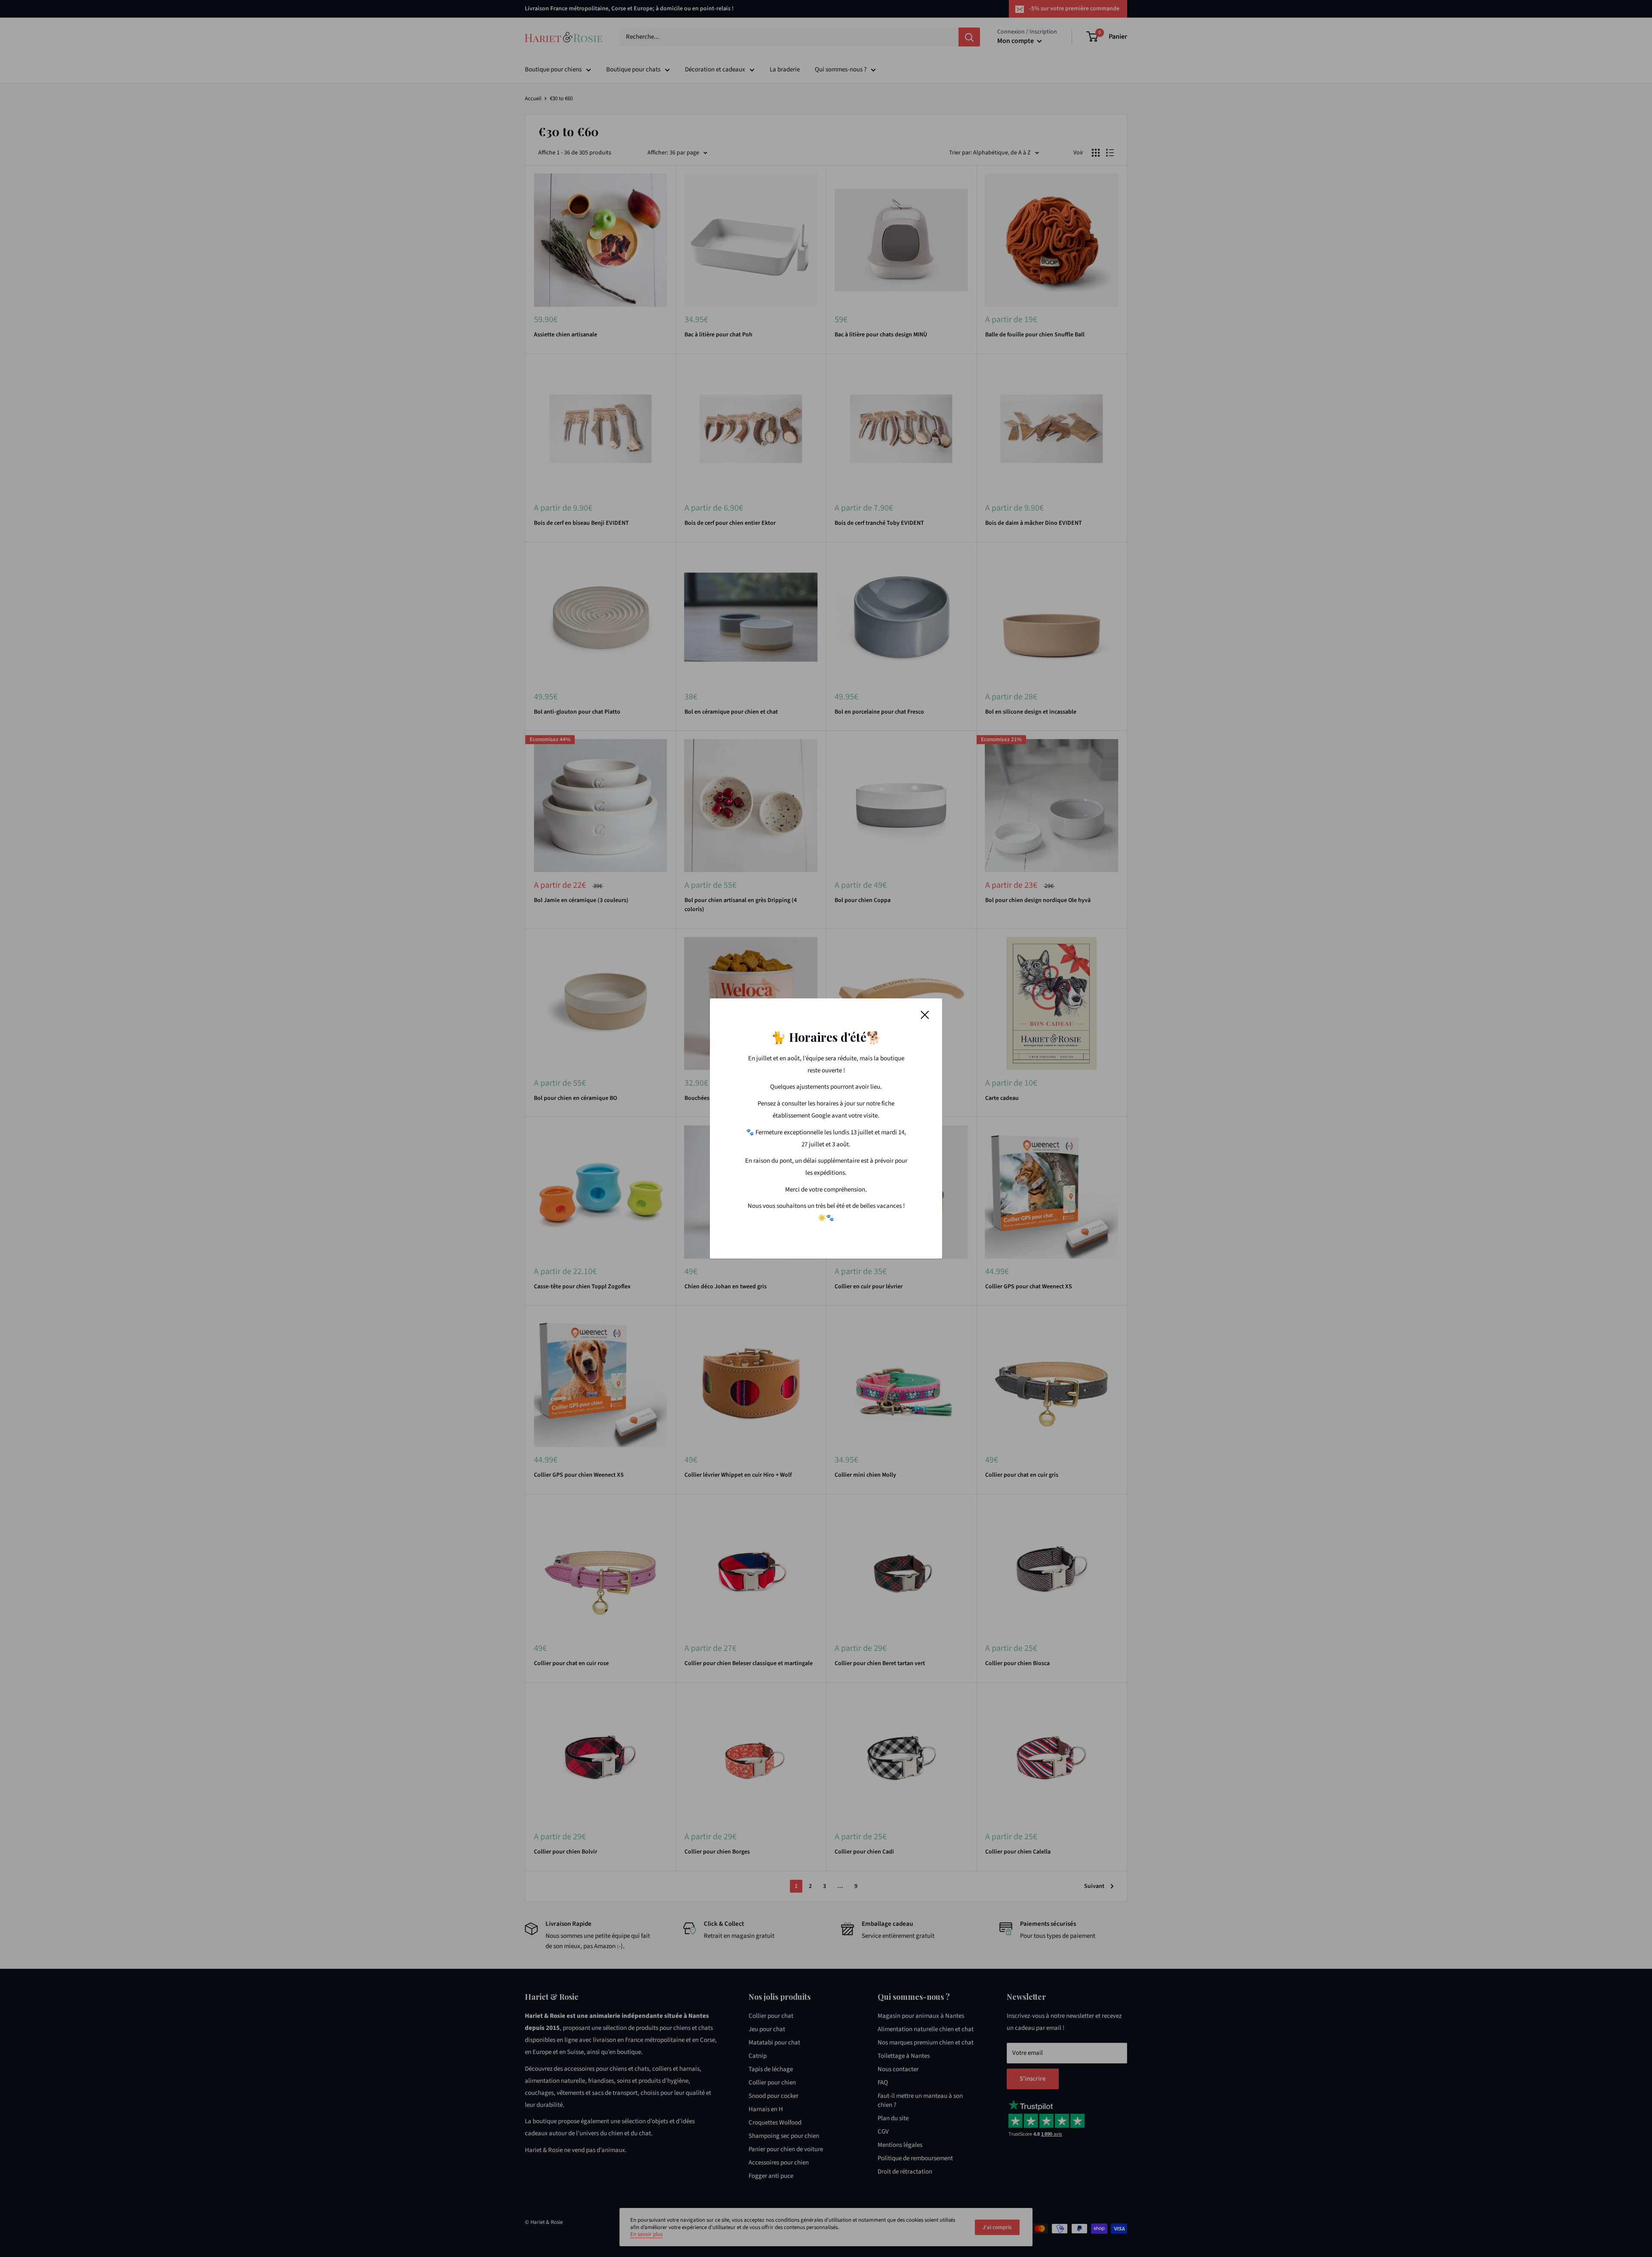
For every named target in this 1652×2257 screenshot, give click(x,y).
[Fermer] (925, 1015)
